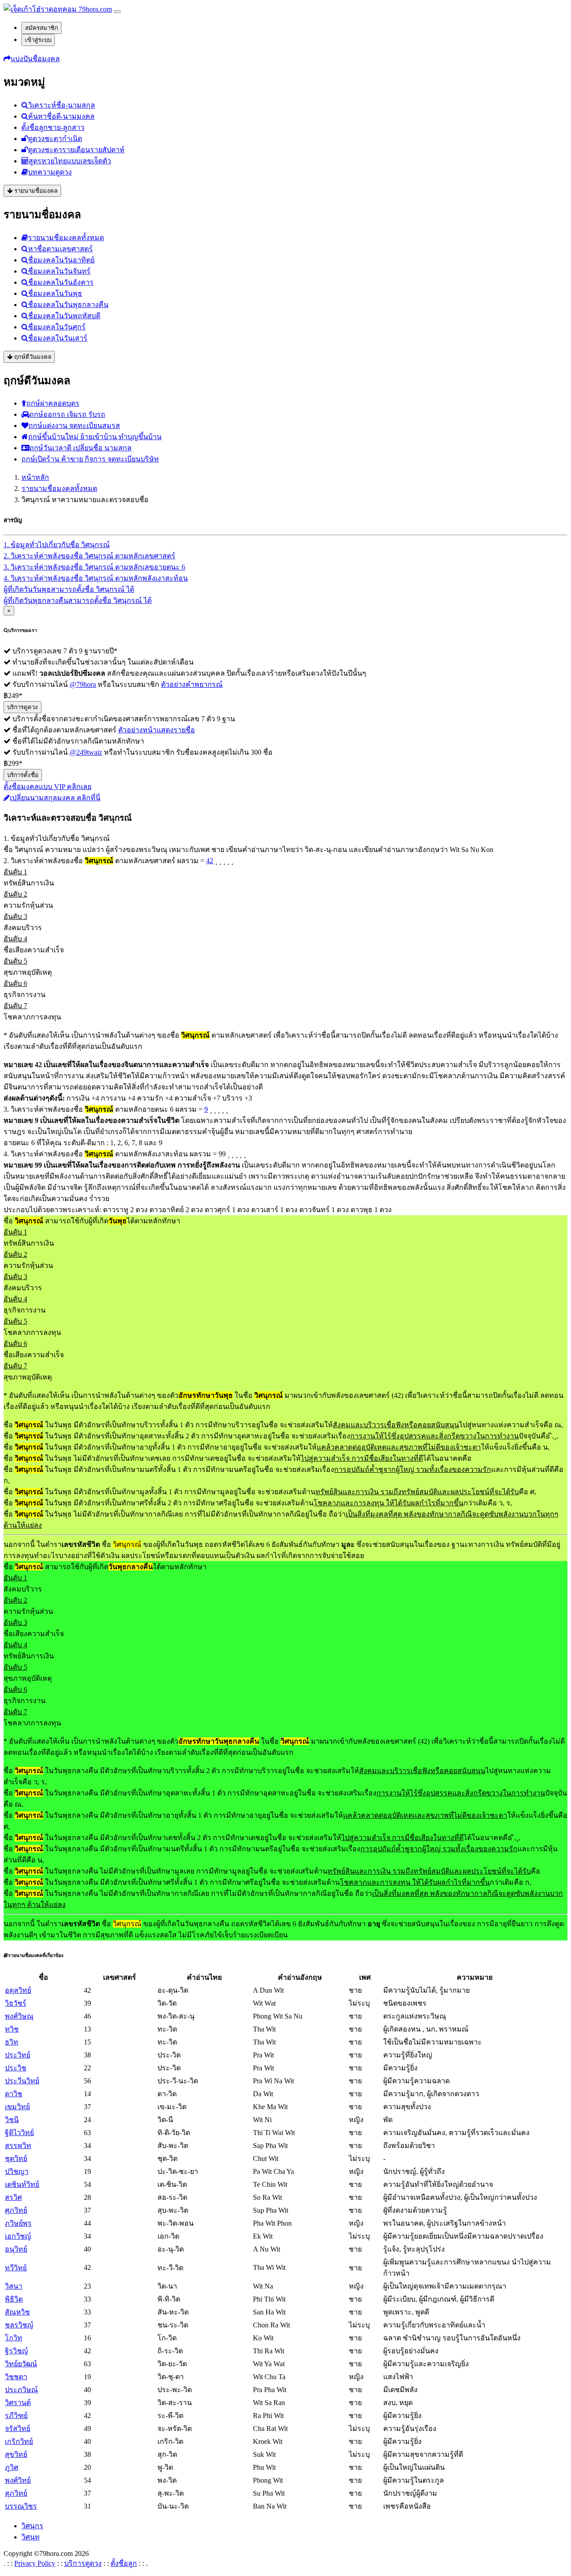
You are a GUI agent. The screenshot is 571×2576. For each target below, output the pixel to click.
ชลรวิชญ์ (19, 2325)
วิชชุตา (16, 2377)
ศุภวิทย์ (16, 2210)
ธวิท (12, 2042)
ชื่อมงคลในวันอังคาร (61, 282)
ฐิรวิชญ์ (17, 2351)
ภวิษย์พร (18, 2223)
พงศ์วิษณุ (19, 2016)
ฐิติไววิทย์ (19, 2133)
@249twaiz (86, 752)
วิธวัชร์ (16, 2003)
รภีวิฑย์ (16, 2416)
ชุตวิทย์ (16, 2158)
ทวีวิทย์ (16, 2268)
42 (210, 861)
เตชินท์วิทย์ (22, 2184)
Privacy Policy (35, 2563)
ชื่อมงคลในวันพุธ (55, 293)
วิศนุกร (32, 2526)
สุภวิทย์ (16, 2493)
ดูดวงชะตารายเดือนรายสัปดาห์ (76, 150)
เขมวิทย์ (17, 2107)
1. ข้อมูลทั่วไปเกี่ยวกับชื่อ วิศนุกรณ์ (57, 545)
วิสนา (14, 2286)
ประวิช (16, 2068)
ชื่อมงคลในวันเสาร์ (58, 338)
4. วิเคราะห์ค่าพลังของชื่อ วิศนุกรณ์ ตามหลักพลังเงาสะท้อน (96, 578)
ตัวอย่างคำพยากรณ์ (192, 684)
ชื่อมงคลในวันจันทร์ (59, 271)
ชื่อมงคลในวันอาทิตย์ (61, 260)
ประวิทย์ (18, 2055)
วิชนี (12, 2120)
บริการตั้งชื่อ (23, 775)
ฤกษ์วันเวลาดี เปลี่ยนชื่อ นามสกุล (81, 448)
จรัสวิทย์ (18, 2429)
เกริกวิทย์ (19, 2441)
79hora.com (94, 9)
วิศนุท (31, 2537)
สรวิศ (13, 2197)
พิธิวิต (14, 2299)
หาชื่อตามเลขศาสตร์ (60, 249)
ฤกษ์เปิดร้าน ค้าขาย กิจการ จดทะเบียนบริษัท (90, 459)
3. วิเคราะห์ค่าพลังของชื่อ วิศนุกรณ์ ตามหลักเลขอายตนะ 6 (94, 567)
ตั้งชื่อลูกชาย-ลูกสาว (53, 127)
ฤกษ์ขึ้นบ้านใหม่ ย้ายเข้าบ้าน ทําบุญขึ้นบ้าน (95, 437)
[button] (32, 59)
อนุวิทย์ (16, 2249)
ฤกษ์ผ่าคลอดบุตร (53, 403)
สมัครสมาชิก (41, 28)
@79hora (83, 684)
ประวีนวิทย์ (22, 2081)
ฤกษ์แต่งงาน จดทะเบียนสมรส (74, 426)
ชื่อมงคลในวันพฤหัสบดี (64, 316)
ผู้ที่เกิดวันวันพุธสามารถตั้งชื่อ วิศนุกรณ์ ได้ (69, 589)
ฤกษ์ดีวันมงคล (32, 357)
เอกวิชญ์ (18, 2236)
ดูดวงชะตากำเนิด (55, 139)
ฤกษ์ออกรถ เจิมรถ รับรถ (67, 414)
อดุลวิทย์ (18, 1990)
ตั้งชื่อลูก (124, 2563)
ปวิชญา (17, 2171)
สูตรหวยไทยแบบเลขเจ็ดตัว (70, 161)
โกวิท (14, 2338)
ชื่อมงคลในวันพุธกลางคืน (68, 305)
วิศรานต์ (18, 2403)
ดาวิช (14, 2094)
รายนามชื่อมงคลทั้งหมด (66, 238)
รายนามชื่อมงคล (35, 191)
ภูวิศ (12, 2467)
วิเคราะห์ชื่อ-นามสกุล (62, 105)
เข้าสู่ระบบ (38, 40)
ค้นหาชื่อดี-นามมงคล (61, 116)
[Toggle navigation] (117, 12)
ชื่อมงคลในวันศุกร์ (57, 327)
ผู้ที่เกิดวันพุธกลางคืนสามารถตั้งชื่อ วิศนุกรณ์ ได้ (78, 600)
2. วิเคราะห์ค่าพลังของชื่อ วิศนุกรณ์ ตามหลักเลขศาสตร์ (89, 556)
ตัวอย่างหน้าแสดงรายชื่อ (157, 730)
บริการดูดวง (23, 707)
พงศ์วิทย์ (18, 2480)
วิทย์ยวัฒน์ (21, 2364)
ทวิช (12, 2029)
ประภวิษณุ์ (21, 2390)
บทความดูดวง (50, 172)
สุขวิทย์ (16, 2454)
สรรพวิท (18, 2146)
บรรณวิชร (21, 2506)
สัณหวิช (17, 2312)
